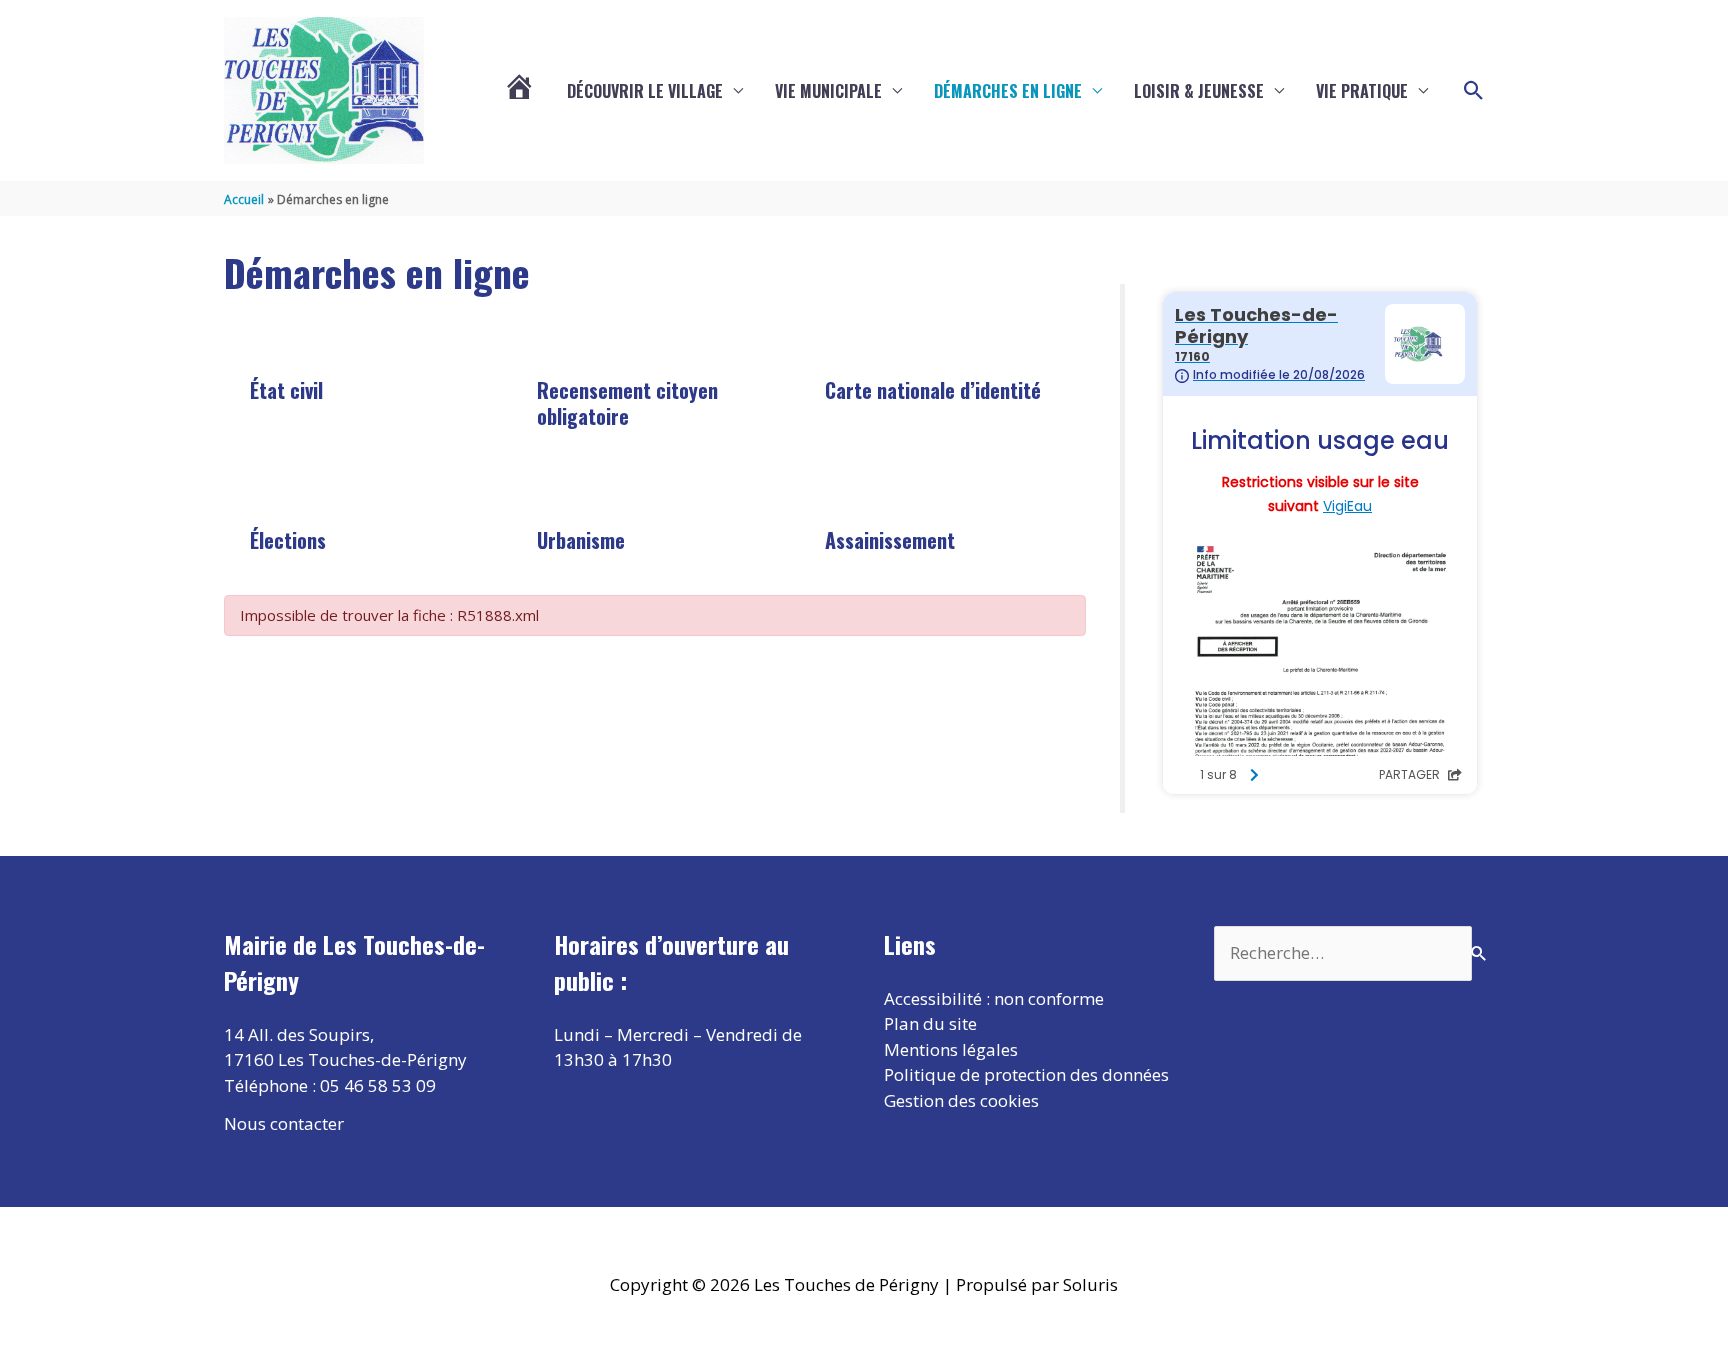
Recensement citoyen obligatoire (627, 403)
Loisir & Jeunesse (1199, 91)
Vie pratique (1362, 91)
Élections (288, 540)
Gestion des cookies (961, 1100)
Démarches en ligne (1008, 91)
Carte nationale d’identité (933, 390)
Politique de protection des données (1026, 1074)
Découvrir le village (645, 91)
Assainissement (890, 540)
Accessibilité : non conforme (994, 998)
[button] (1474, 91)
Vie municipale (828, 91)
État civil (286, 390)
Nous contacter (284, 1123)
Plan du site (930, 1023)
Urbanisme (581, 540)
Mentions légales (951, 1049)
